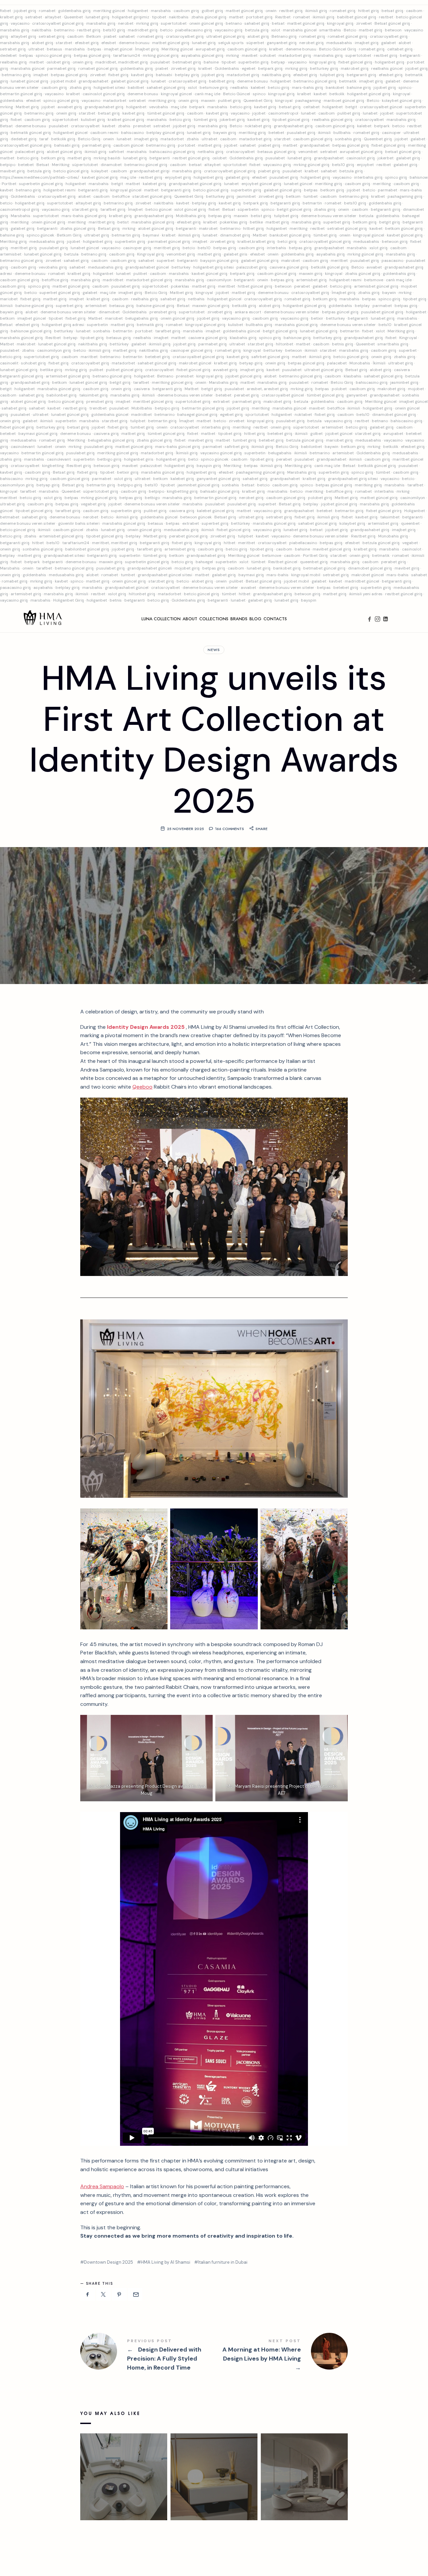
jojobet (48, 107)
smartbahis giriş (393, 344)
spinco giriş (396, 177)
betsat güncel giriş (403, 152)
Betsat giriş (109, 228)
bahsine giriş (359, 88)
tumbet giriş (142, 427)
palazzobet (151, 466)
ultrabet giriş (97, 235)
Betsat (6, 126)
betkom (293, 196)
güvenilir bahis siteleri (79, 523)
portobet (187, 145)
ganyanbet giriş (282, 43)
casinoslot (412, 549)
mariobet (9, 299)
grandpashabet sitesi (64, 555)
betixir (317, 318)
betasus (55, 49)
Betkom (94, 36)
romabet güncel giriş (347, 36)
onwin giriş (83, 62)
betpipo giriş (167, 408)
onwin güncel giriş (206, 23)
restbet (386, 17)
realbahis (239, 88)
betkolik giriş (63, 139)
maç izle (179, 107)
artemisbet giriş (311, 280)
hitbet (38, 543)
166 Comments (230, 829)
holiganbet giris (139, 459)
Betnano (165, 376)
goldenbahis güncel (242, 331)
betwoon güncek (196, 517)
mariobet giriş (339, 440)
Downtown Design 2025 (109, 2262)
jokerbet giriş (232, 120)
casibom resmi (104, 133)
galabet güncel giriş (130, 81)
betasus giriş (122, 306)
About (190, 619)
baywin (389, 293)
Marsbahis (21, 216)
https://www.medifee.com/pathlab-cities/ (40, 177)
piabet (110, 36)
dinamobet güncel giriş (394, 415)
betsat (278, 23)
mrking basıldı (107, 158)
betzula (366, 216)
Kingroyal (408, 338)
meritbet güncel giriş (153, 401)
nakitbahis (179, 17)
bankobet (335, 88)
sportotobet (235, 165)
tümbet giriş (205, 120)
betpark (197, 107)
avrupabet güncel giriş (361, 152)
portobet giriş (259, 17)
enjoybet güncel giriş (261, 184)
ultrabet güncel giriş (226, 36)
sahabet (127, 36)
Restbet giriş (79, 466)
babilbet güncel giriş (357, 17)
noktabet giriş (258, 126)
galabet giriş (408, 158)
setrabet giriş (52, 36)
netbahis (196, 299)
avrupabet (393, 434)
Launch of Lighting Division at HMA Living (214, 2469)
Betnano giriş (284, 36)
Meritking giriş (13, 241)
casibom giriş (186, 11)
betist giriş (261, 216)
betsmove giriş (214, 88)
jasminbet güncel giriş (198, 485)
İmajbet (135, 209)
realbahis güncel (387, 68)
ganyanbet (357, 395)
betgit (351, 107)
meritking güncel (109, 11)
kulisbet (236, 325)
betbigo (152, 498)
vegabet (410, 543)
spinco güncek (40, 235)
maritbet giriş (102, 222)
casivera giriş (106, 434)
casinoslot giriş (361, 158)
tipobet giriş (415, 299)
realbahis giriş (13, 62)
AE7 (282, 1793)
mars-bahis (278, 575)
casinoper (391, 133)
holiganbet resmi (60, 190)
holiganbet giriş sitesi (213, 267)
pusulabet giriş (301, 133)
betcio (166, 30)
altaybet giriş (23, 36)
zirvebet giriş (183, 68)
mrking (233, 55)
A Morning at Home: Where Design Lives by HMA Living (281, 2356)
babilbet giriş (222, 81)
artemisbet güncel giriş (376, 286)
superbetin (97, 325)
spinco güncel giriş (53, 55)
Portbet (9, 184)
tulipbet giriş (332, 75)
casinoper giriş (137, 248)
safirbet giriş (237, 447)
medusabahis (339, 43)
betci (193, 459)
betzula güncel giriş (305, 440)
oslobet (220, 158)
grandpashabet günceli (150, 568)
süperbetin (248, 209)
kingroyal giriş (340, 23)
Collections (214, 619)
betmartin (312, 203)
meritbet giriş (24, 248)
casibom (414, 11)
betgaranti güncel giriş (22, 376)
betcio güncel (158, 209)
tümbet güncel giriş (166, 113)
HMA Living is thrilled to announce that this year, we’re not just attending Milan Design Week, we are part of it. (304, 2469)
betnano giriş (28, 190)
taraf (44, 139)
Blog (255, 619)
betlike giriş (51, 370)
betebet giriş (157, 357)
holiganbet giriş (390, 62)
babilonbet (311, 447)
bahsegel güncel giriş (197, 415)
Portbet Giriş (315, 555)
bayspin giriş (209, 466)
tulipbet (138, 421)
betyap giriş (251, 363)
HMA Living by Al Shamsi (166, 2262)
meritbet (339, 261)
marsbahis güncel (300, 30)
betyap (278, 62)
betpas (94, 49)
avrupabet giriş (210, 49)
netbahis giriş (210, 152)
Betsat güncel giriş (392, 23)
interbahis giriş (368, 177)
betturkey (181, 267)
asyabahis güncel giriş (202, 55)
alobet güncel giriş (64, 152)
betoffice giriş (55, 280)
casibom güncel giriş (247, 49)
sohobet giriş (33, 363)
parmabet (388, 190)
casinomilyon (219, 280)
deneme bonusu (134, 43)
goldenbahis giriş (74, 11)
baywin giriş (225, 133)
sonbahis (102, 331)
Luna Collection (161, 619)
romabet (47, 11)
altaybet (53, 17)
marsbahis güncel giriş (153, 222)
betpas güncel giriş (92, 55)
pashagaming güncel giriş (260, 472)
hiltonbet (285, 344)
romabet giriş (343, 11)
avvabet (374, 267)
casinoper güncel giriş (191, 350)
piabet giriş (269, 145)
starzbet (64, 43)
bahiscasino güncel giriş (172, 152)
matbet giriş (370, 30)
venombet (308, 152)
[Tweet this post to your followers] (104, 2294)
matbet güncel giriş (244, 11)
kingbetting (53, 466)
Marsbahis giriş (223, 382)
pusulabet (160, 62)
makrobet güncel (195, 363)
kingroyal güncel (176, 94)
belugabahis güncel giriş (111, 440)
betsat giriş (392, 11)
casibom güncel (128, 145)
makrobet (208, 228)
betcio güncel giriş (71, 171)
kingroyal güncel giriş (205, 325)
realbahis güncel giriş (332, 120)
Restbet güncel (283, 562)
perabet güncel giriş (188, 536)
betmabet (10, 517)
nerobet (126, 23)
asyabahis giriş (331, 254)
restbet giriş (291, 11)
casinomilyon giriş (54, 350)
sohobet (268, 55)
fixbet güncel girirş (384, 511)
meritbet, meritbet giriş (115, 543)
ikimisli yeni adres (366, 594)
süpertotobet (65, 120)
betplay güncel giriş (165, 133)
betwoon (393, 30)
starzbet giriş (85, 209)
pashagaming (308, 101)
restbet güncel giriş (191, 158)
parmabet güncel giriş (169, 241)
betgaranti (410, 55)
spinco (405, 88)
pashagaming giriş (405, 196)
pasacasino (392, 261)
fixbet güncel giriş (355, 62)
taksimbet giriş (93, 395)
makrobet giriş (355, 68)
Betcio (350, 30)
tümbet (383, 472)
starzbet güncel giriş (152, 196)
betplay (362, 306)
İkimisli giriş (187, 453)
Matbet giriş (27, 107)
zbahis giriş (80, 88)
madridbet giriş (143, 30)
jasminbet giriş (404, 382)
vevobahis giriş (53, 267)
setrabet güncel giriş (347, 228)
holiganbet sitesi (109, 88)
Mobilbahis (142, 408)
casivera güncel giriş (289, 267)
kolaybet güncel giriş (402, 101)
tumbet (310, 196)
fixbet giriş (118, 75)
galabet (389, 43)
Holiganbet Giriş (69, 600)
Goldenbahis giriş (246, 158)
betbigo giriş (109, 459)
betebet (276, 133)
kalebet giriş (154, 184)
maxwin (208, 101)
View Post (124, 2498)
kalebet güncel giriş (216, 511)
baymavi (151, 235)
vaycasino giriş (229, 30)
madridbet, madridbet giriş (122, 62)
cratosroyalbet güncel (381, 107)
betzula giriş (257, 30)
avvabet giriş (70, 107)
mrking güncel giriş (161, 55)
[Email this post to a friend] (135, 2294)
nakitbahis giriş (276, 75)
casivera (402, 370)
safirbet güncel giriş (270, 357)
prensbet (142, 126)
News (214, 650)
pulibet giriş (229, 101)
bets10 (204, 248)
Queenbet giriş (378, 139)
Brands (239, 619)
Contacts (275, 619)
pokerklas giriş (233, 222)
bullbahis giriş (259, 325)
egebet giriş (231, 415)
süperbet (255, 43)
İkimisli (379, 363)
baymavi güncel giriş (38, 434)
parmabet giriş (61, 68)
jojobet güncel (339, 434)
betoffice (121, 196)
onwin (271, 11)
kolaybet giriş (352, 523)
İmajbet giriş (147, 49)
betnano (234, 23)
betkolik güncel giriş (330, 267)
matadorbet (115, 101)
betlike (256, 222)
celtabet (311, 107)
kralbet (276, 49)
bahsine (211, 62)
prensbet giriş (163, 312)
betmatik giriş (150, 325)
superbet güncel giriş (60, 293)
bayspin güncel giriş (219, 261)
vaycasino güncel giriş (221, 453)
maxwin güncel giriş (211, 306)
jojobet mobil (63, 81)
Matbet (260, 235)
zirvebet (364, 23)
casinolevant (23, 447)
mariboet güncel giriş (344, 101)
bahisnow (419, 177)
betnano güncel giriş (112, 376)
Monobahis (360, 363)
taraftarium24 (127, 55)
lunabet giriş (97, 17)
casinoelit (9, 363)
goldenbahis (12, 101)
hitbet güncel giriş (255, 286)
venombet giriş (181, 254)
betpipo (8, 165)
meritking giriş (162, 101)
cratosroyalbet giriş (185, 36)
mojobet (416, 389)
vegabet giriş (93, 504)
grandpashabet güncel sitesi (165, 575)
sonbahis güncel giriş (43, 549)
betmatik (348, 81)
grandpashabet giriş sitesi (353, 479)
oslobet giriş (58, 62)
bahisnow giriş (297, 338)
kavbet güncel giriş (100, 177)
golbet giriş (212, 11)
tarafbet (141, 382)
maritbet (89, 357)
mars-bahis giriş (307, 88)
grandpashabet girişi (150, 171)
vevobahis (159, 107)
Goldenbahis (227, 68)
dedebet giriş (24, 139)
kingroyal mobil (306, 575)
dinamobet (111, 165)
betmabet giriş (187, 62)
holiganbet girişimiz (131, 17)
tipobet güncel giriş (291, 120)
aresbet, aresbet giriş (267, 389)
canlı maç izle (207, 94)
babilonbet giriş (62, 395)
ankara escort (248, 312)
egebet (249, 68)
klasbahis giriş (243, 338)
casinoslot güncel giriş (104, 94)
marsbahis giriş (101, 23)
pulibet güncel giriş (124, 370)
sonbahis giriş (348, 139)
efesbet (109, 43)
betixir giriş (128, 472)
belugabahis (280, 453)
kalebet (258, 88)
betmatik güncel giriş (31, 133)
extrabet (221, 401)
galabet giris (236, 254)
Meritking (61, 165)
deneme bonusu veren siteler (329, 216)
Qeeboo (142, 1087)
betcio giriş (279, 88)
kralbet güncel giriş (126, 120)
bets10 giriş (114, 30)
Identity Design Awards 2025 (146, 1027)
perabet (302, 286)
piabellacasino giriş (194, 30)
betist (123, 222)
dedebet (8, 55)
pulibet (140, 274)
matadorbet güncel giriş (149, 280)
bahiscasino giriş (372, 382)
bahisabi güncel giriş (220, 491)
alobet (405, 43)
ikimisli (324, 133)
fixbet (6, 11)
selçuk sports (231, 43)
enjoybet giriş (178, 177)
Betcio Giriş (89, 139)
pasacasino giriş (15, 588)
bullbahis (342, 133)
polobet (339, 389)
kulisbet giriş (93, 120)
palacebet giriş (30, 152)
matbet (236, 17)
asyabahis (43, 588)
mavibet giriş (12, 171)
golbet (316, 434)
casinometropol (283, 113)
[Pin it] (119, 2294)
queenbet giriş (314, 562)
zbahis (124, 126)
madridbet (113, 280)
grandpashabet (93, 81)
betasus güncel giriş (277, 152)
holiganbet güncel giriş (369, 94)
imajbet (41, 75)
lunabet (158, 81)
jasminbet (246, 196)
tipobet (159, 17)
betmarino (64, 30)
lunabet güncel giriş (29, 81)
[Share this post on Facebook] (88, 2294)
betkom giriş (53, 158)
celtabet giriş (400, 49)
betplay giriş (187, 75)
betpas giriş (220, 216)
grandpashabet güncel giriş (195, 184)
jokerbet (386, 158)
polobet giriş (320, 498)
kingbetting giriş (182, 491)
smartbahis (330, 30)
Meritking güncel (177, 49)
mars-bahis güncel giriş (84, 216)
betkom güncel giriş (404, 228)
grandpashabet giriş (104, 107)
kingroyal (402, 94)
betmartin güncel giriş (21, 94)
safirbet (117, 152)
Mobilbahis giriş (191, 216)
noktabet (303, 415)
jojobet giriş (25, 11)
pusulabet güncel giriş (382, 312)
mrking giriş (147, 23)
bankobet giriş (287, 568)
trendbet (98, 408)
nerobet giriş (311, 43)
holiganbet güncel (71, 133)
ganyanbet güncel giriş (218, 479)
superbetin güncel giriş (41, 184)
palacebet (337, 363)
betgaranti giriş (361, 75)
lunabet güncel (298, 184)
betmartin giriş (126, 235)
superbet (166, 261)
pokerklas (180, 286)
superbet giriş (337, 222)
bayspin (309, 600)
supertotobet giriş (41, 357)
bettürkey (119, 344)
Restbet (283, 17)
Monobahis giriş (393, 536)
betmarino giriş (16, 75)
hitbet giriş (368, 11)
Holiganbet (415, 511)
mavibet (250, 55)
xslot (276, 30)
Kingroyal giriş (150, 254)
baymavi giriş (251, 575)
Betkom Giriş (69, 235)
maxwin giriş (311, 274)
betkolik (337, 94)
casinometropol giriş (20, 209)
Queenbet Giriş (258, 101)
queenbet (410, 523)
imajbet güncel (118, 49)
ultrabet (36, 49)
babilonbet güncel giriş (87, 549)
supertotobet (174, 23)
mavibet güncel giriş (332, 549)
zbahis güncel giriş (209, 17)
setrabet (34, 17)
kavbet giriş (142, 75)
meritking (382, 184)
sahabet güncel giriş (166, 88)
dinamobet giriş (235, 235)
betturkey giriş (324, 68)
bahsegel (204, 562)
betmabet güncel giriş (324, 568)
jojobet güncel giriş (243, 376)
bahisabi (164, 75)
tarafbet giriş (113, 209)
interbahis (277, 248)
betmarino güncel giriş (315, 81)
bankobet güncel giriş (290, 235)
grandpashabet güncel (147, 267)
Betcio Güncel (237, 94)
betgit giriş (390, 222)
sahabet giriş (257, 23)
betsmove (374, 280)
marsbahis (161, 11)
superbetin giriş (253, 62)
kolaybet (100, 171)
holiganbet (138, 11)
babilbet (136, 88)
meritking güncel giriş (172, 382)
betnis (116, 600)
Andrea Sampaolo (102, 2186)
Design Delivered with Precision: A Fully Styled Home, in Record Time (147, 2356)
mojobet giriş (187, 568)
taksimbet (390, 517)
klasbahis (353, 376)
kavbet (320, 94)
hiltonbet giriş (142, 594)
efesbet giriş (87, 43)
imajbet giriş (367, 43)
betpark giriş (270, 68)
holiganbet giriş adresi (63, 325)
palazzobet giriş (252, 267)
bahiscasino (132, 133)
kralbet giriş (11, 17)
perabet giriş (246, 395)
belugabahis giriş (142, 318)
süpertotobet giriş (101, 491)
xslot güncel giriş (190, 209)
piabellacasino (303, 543)
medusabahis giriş (47, 241)
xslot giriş (379, 248)
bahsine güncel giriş (34, 306)
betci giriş (287, 241)
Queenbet (73, 17)
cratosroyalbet (369, 120)
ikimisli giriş (316, 11)
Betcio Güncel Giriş (338, 49)
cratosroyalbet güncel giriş (58, 23)
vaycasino (20, 23)
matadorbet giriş (295, 55)
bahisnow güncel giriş (31, 331)
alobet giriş (258, 36)
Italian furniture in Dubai (223, 2262)
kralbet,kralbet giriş (256, 241)
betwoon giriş (395, 241)
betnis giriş (343, 344)
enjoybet (365, 165)
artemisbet (11, 254)
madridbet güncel (362, 581)
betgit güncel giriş (294, 209)
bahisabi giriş (67, 145)
